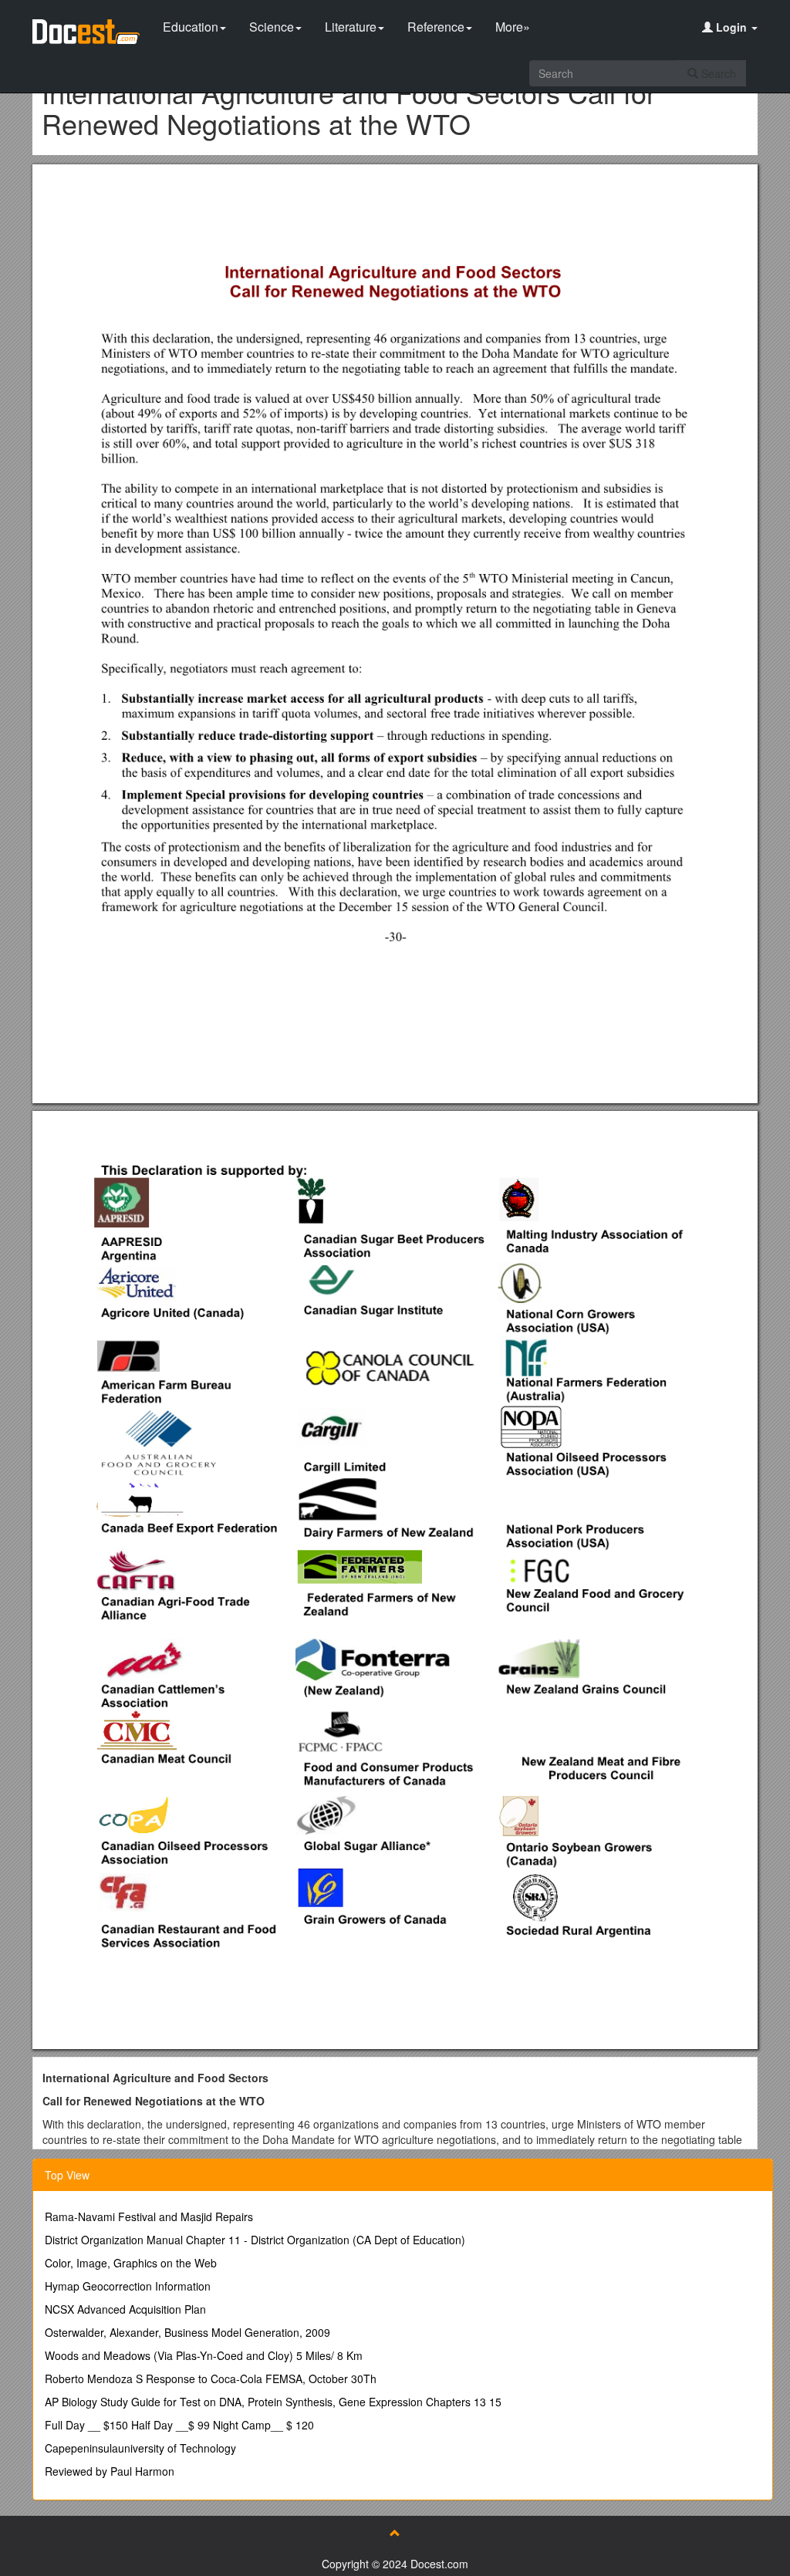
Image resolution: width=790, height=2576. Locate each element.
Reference (436, 27)
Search (717, 73)
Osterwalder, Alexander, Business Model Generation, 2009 (187, 2332)
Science (272, 27)
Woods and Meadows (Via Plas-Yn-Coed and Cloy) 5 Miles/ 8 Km (204, 2355)
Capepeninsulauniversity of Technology (140, 2448)
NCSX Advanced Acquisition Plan (125, 2309)
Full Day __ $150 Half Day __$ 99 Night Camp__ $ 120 (179, 2425)
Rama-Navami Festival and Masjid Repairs (149, 2216)
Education (191, 27)
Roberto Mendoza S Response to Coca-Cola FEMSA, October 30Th (211, 2378)
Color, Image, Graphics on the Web (131, 2263)
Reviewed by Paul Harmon (110, 2471)
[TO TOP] (395, 2533)
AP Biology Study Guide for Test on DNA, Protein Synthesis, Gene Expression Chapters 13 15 (273, 2402)
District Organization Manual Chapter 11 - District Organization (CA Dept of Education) (255, 2240)
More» (513, 27)
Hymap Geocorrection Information (128, 2286)
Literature (351, 27)
